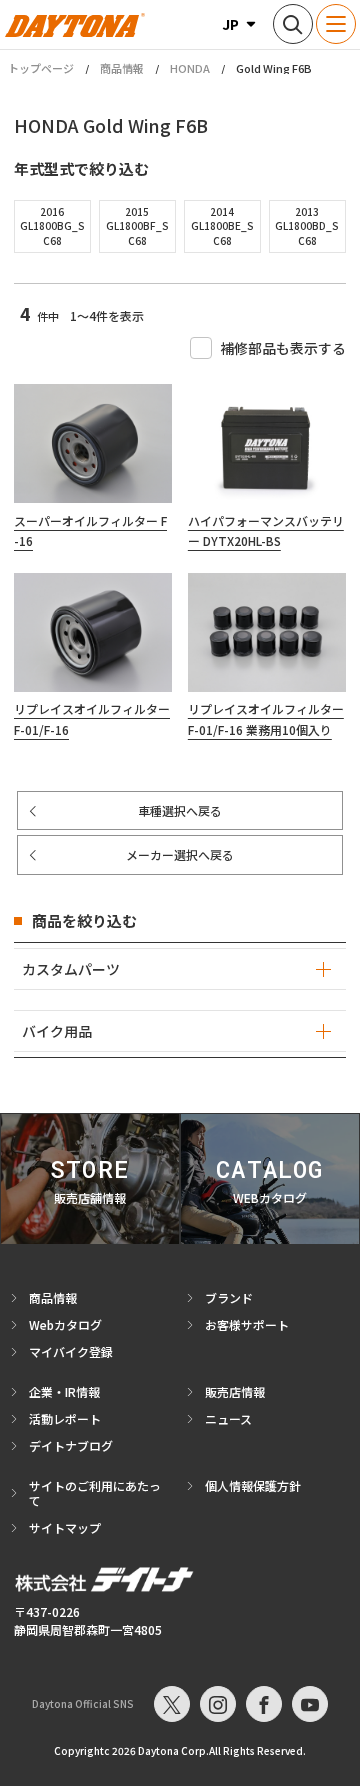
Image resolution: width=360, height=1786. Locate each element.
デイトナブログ (71, 1445)
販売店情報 (235, 1391)
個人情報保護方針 (253, 1485)
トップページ (41, 68)
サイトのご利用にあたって (95, 1493)
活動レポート (65, 1418)
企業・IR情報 (64, 1391)
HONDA (190, 68)
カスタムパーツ (71, 969)
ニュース (228, 1418)
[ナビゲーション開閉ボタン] (336, 24)
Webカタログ (65, 1324)
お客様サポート (247, 1324)
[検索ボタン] (293, 24)
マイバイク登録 (71, 1351)
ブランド (229, 1297)
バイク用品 (57, 1031)
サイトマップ (65, 1527)
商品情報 (122, 68)
